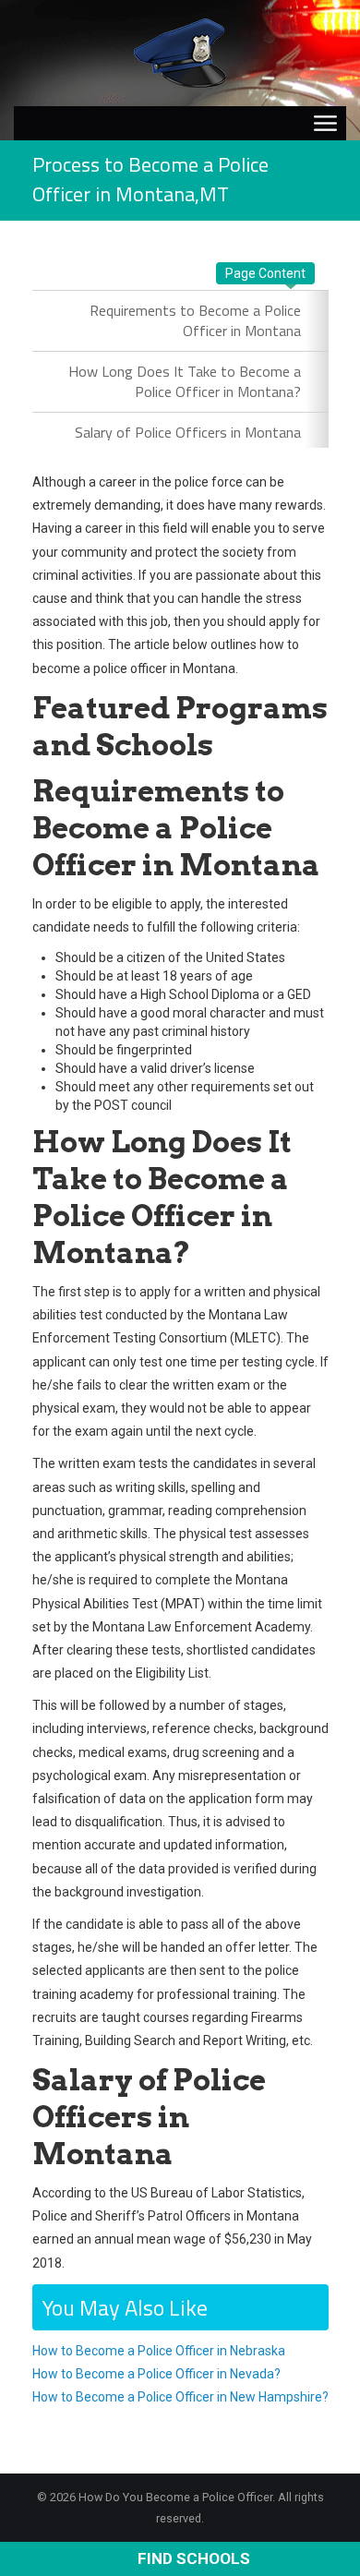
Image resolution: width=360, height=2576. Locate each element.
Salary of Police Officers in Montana (188, 432)
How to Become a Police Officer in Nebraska (159, 2351)
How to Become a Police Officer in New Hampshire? (180, 2397)
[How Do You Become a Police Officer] (180, 52)
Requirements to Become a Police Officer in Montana (195, 320)
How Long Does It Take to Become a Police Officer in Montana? (185, 381)
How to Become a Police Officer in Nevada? (156, 2374)
